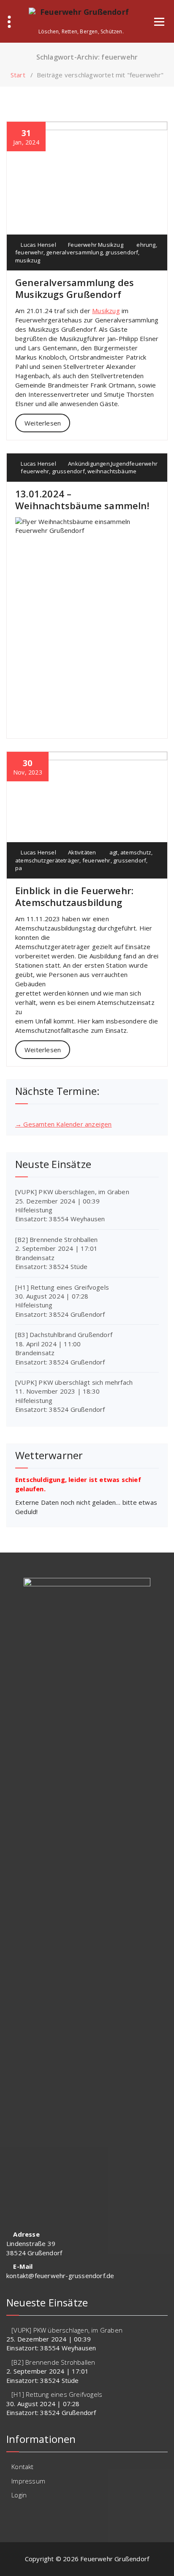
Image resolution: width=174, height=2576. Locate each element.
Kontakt (22, 2467)
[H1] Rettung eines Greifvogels (62, 1287)
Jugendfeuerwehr (134, 464)
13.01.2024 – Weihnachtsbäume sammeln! (82, 499)
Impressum (28, 2481)
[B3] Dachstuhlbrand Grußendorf (64, 1334)
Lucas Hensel (38, 245)
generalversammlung (74, 252)
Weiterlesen (43, 423)
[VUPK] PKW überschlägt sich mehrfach (74, 1382)
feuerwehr (29, 252)
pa (19, 868)
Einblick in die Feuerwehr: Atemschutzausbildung (74, 896)
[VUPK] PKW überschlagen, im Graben (72, 1192)
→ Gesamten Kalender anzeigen (64, 1124)
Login (19, 2495)
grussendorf (122, 252)
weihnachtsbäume (112, 471)
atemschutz (136, 852)
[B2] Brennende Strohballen (56, 1239)
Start (18, 75)
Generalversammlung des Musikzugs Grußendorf (75, 288)
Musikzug (106, 311)
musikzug (28, 260)
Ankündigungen (89, 464)
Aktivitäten (82, 852)
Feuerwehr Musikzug (96, 245)
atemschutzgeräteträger (47, 860)
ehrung (146, 245)
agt (114, 852)
